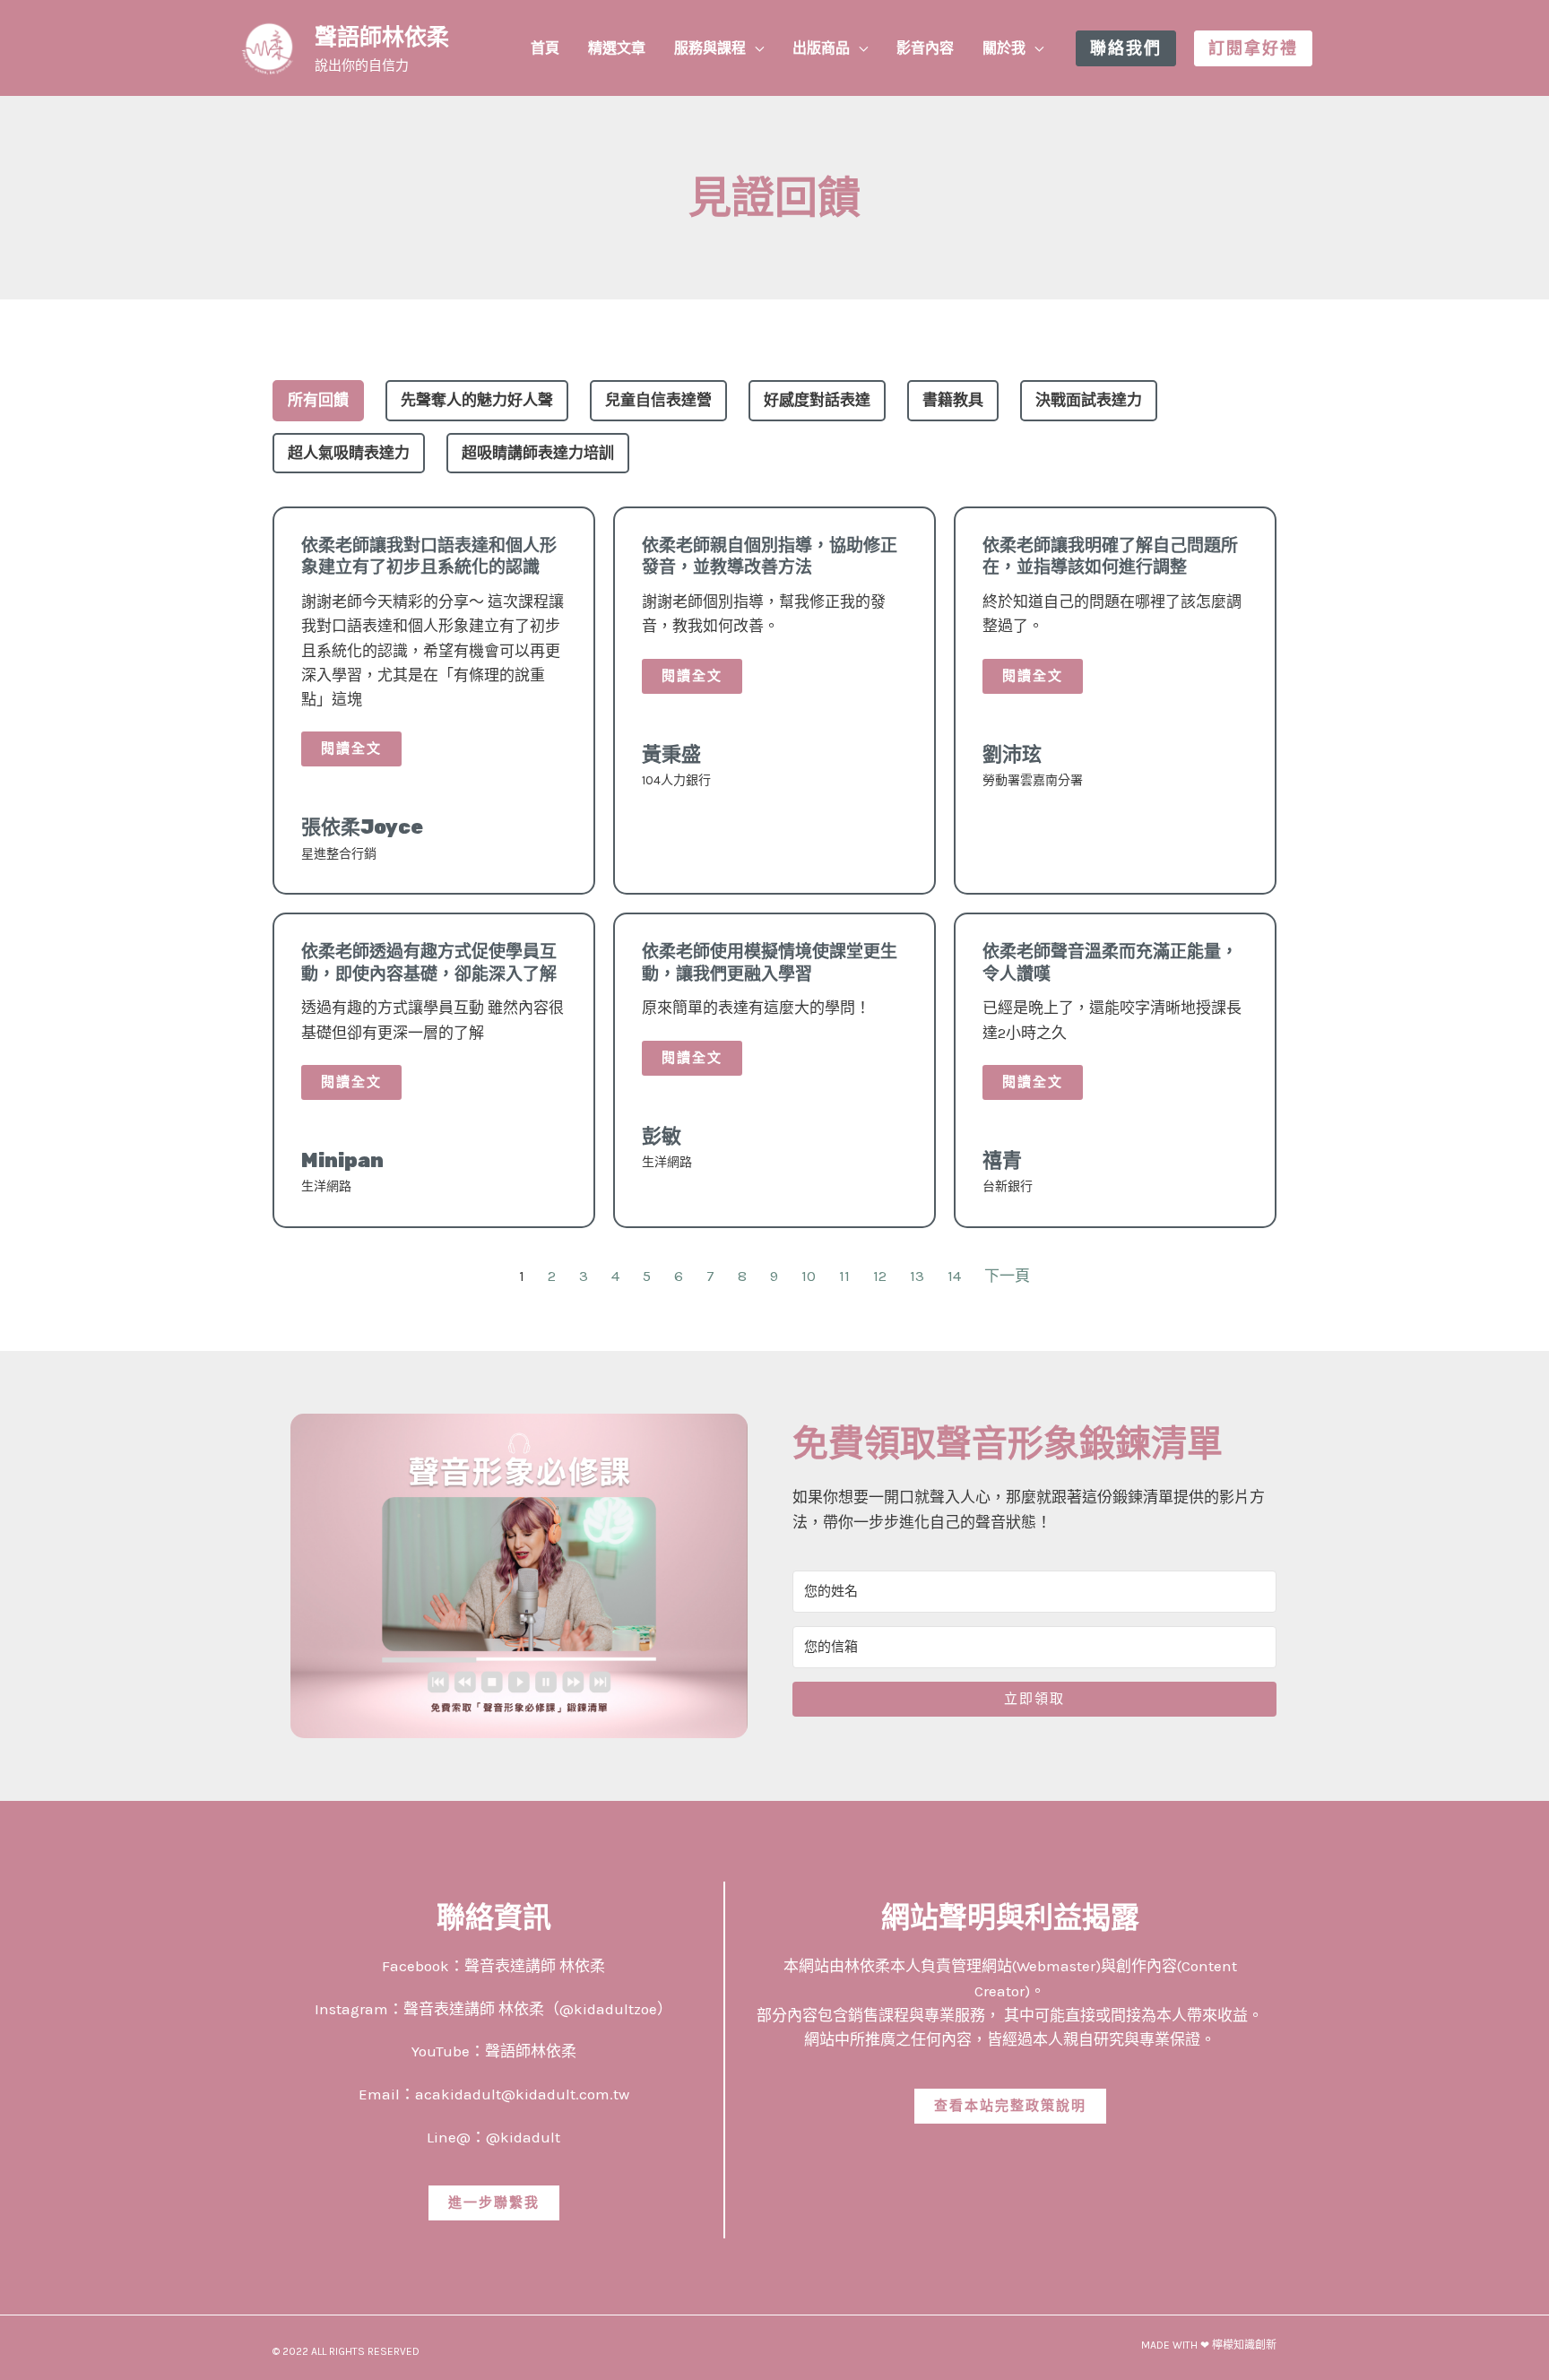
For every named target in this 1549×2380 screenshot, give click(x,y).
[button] (755, 48)
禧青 (1002, 1160)
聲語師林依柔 (382, 37)
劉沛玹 (1012, 754)
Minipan (342, 1160)
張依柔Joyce (362, 827)
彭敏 (662, 1136)
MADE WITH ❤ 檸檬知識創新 (1209, 2345)
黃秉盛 (671, 754)
